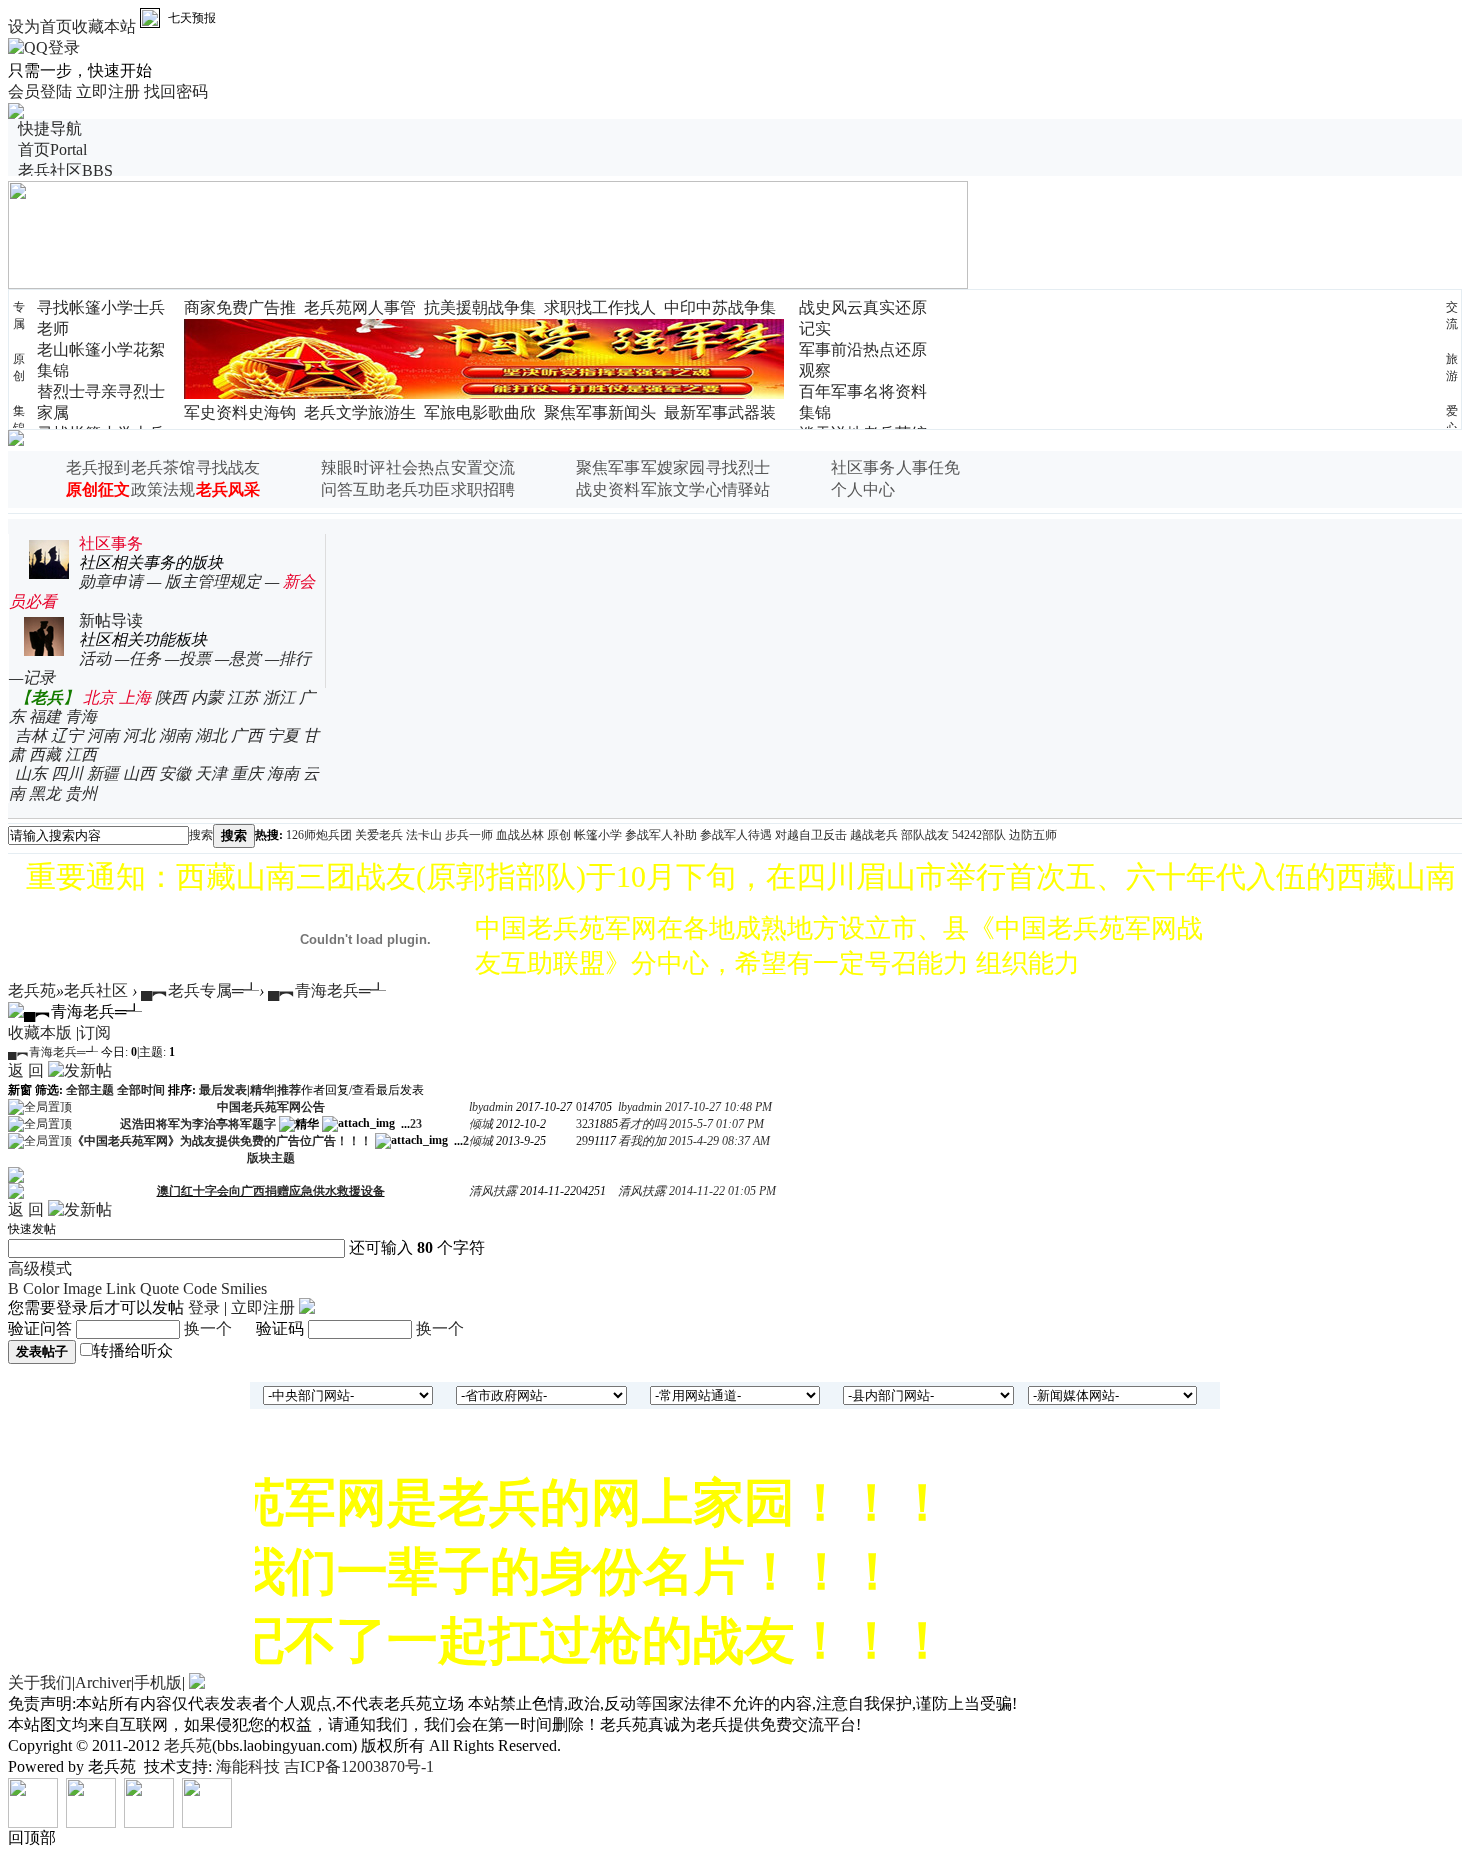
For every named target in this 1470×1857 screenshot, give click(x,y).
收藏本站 (104, 26)
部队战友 (925, 835)
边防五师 (1033, 835)
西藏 (45, 754)
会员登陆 (40, 91)
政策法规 (163, 489)
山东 (31, 773)
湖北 (211, 735)
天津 (211, 773)
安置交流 (483, 467)
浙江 (279, 697)
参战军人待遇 (736, 835)
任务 (145, 658)
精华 (262, 1090)
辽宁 (67, 735)
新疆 (103, 773)
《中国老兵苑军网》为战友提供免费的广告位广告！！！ (222, 1141)
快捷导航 (50, 128)
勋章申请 (111, 581)
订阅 (95, 1032)
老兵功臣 (418, 489)
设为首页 (40, 26)
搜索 (201, 835)
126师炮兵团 (319, 835)
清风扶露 (493, 1191)
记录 (39, 677)
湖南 (175, 735)
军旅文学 (673, 489)
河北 (139, 735)
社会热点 (418, 467)
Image (82, 1288)
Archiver (103, 1682)
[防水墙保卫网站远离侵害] (197, 1682)
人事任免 (928, 467)
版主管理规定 (213, 581)
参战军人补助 (661, 835)
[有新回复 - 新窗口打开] (16, 1190)
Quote (159, 1288)
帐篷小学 (598, 835)
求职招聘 (483, 489)
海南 (283, 773)
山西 (139, 773)
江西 (81, 754)
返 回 (26, 1070)
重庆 (247, 773)
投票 (195, 658)
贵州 (81, 793)
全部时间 (141, 1090)
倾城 (481, 1124)
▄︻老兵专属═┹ (200, 990)
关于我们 (40, 1682)
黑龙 (45, 793)
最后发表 (223, 1090)
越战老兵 (874, 835)
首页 (52, 149)
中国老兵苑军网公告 (271, 1107)
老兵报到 (98, 467)
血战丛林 (520, 835)
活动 (95, 658)
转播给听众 (133, 1350)
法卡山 (424, 835)
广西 (247, 735)
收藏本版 (40, 1032)
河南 (103, 735)
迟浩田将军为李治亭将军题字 (198, 1124)
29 (582, 1141)
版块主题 (271, 1158)
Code (200, 1288)
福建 (45, 716)
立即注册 (108, 91)
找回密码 (176, 91)
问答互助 (353, 489)
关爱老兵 (379, 835)
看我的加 (642, 1141)
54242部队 (979, 835)
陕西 (171, 697)
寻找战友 (228, 467)
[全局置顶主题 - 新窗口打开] (40, 1106)
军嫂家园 (673, 467)
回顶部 (32, 1837)
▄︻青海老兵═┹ (327, 990)
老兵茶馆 (163, 467)
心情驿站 (738, 489)
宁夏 (283, 735)
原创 (559, 835)
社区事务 (863, 467)
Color (41, 1288)
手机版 (158, 1682)
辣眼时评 (353, 467)
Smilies (244, 1288)
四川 (67, 773)
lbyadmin (491, 1107)
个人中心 (863, 489)
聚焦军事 (608, 467)
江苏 (243, 697)
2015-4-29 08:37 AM (719, 1141)
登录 (204, 1307)
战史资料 (608, 489)
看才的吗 (642, 1124)
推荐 (289, 1090)
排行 (295, 658)
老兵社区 (65, 170)
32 (582, 1124)
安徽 (175, 773)
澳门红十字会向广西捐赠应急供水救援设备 (271, 1191)
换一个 (208, 1328)
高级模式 (40, 1268)
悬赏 (245, 658)
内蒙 (207, 697)
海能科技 (248, 1766)
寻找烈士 (738, 467)
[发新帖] (80, 1070)
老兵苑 (32, 990)
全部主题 (90, 1090)
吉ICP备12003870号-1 (359, 1766)
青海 (81, 716)
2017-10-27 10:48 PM (718, 1107)
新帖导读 (111, 620)
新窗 (20, 1090)
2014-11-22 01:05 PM (722, 1191)
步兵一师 (469, 835)
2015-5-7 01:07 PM (716, 1124)
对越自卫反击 (811, 835)
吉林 (31, 735)
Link (121, 1288)
